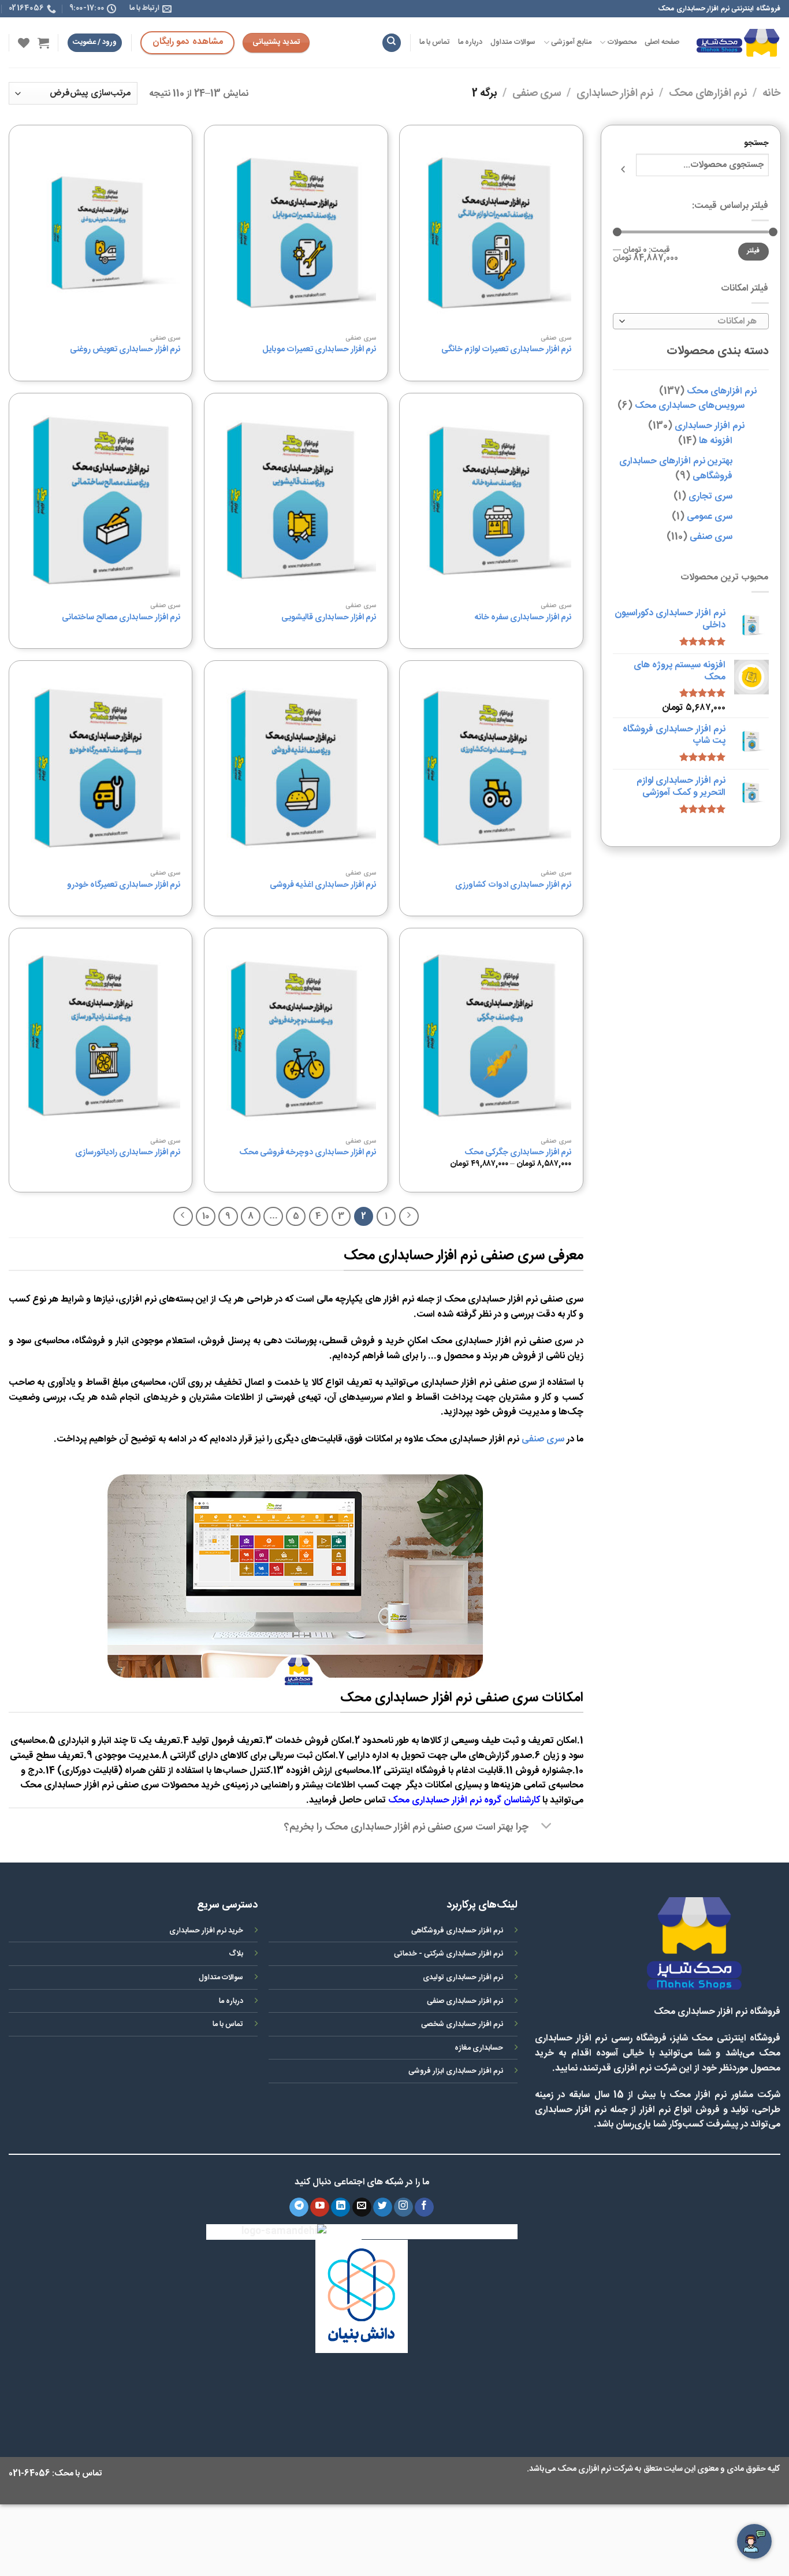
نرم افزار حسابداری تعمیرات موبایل (319, 350)
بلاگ (236, 1954)
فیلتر (753, 252)
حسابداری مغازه (479, 2048)
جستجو (756, 144)
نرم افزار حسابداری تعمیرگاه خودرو (124, 885)
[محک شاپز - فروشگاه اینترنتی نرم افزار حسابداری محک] (738, 42)
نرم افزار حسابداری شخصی (462, 2025)
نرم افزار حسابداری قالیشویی (329, 618)
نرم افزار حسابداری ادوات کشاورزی (513, 885)
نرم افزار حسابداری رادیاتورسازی (128, 1153)
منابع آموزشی (571, 42)
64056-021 (29, 2474)
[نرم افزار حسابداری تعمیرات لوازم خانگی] (491, 233)
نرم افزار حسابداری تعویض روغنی (125, 350)
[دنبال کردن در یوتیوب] (320, 2207)
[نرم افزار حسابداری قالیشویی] (296, 501)
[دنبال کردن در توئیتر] (383, 2207)
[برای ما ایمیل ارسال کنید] (362, 2207)
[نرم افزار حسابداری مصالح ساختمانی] (101, 501)
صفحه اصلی (662, 42)
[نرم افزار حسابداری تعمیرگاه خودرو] (101, 768)
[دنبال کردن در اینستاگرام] (403, 2207)
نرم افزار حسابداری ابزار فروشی (456, 2071)
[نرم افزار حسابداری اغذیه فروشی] (296, 768)
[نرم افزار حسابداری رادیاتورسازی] (101, 1036)
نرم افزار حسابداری (615, 94)
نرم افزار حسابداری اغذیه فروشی (323, 885)
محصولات (622, 42)
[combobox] (691, 321)
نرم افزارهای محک (708, 94)
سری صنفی (537, 94)
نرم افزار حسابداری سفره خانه (523, 618)
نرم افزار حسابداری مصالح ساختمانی (121, 618)
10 (206, 1216)
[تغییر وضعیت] (547, 1827)
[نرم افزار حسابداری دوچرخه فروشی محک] (296, 1036)
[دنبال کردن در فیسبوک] (424, 2207)
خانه (771, 94)
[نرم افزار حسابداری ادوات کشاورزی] (491, 768)
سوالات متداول (513, 42)
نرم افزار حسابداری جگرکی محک (518, 1153)
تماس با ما (435, 42)
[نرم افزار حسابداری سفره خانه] (491, 501)
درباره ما (470, 42)
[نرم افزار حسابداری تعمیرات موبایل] (296, 233)
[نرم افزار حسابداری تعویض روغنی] (101, 233)
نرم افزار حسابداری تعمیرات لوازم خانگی (506, 350)
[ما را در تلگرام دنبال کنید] (299, 2207)
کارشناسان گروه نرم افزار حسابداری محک (464, 1800)
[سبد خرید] (43, 43)
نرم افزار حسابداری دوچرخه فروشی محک (308, 1153)
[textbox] (693, 322)
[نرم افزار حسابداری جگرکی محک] (491, 1036)
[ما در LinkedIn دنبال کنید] (340, 2207)
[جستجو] (392, 43)
